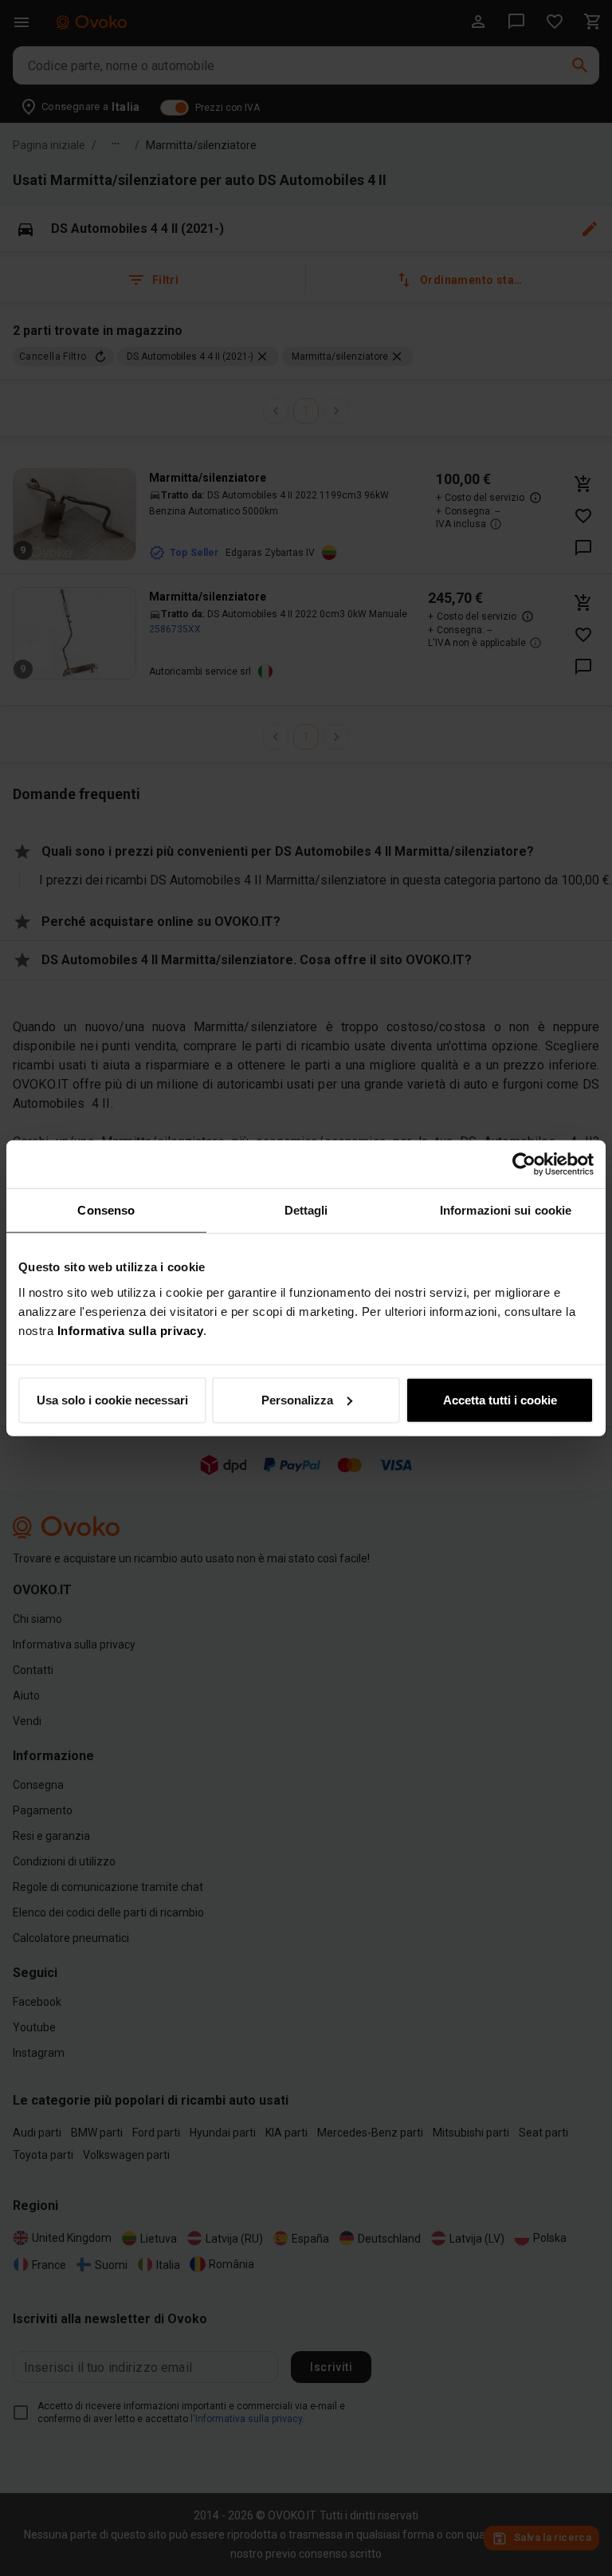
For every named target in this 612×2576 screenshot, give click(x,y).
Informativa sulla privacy (131, 1330)
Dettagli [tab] (306, 1210)
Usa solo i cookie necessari (112, 1399)
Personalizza (297, 1399)
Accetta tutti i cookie (500, 1399)
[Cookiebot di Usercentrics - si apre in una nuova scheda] (524, 1164)
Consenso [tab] (106, 1210)
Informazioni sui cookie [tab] (506, 1210)
